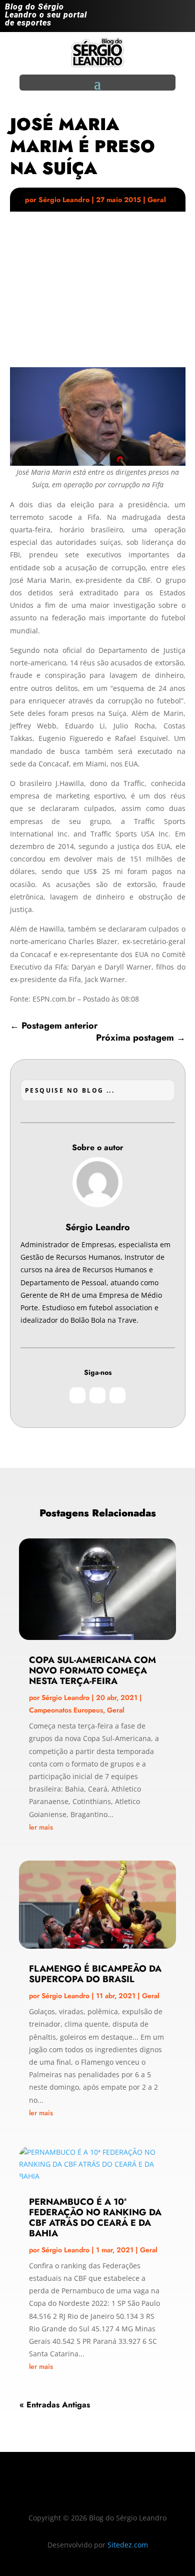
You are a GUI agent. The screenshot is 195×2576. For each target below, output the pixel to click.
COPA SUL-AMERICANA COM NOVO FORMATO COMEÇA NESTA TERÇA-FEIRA (92, 1670)
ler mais (41, 1827)
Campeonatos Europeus (66, 1710)
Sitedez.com (128, 2545)
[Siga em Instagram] (142, 18)
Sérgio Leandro (64, 200)
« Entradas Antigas (55, 2405)
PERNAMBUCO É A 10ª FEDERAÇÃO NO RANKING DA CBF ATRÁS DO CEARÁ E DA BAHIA (95, 2217)
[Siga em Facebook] (162, 18)
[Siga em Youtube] (182, 18)
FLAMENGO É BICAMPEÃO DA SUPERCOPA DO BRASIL (95, 1974)
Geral (157, 200)
